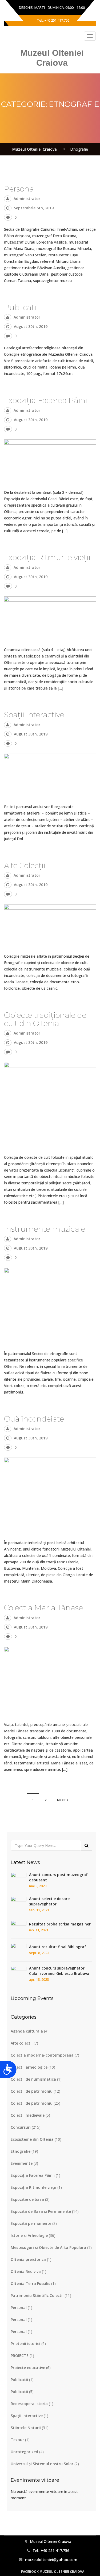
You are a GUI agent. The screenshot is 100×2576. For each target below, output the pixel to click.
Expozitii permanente (31, 2223)
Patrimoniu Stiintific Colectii (37, 2295)
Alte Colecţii (25, 866)
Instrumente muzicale (45, 1229)
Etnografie (21, 2151)
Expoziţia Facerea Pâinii (47, 400)
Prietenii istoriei (25, 2344)
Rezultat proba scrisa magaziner (60, 1924)
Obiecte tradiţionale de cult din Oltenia (45, 1019)
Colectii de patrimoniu (32, 2091)
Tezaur (17, 2440)
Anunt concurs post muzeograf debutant (58, 1877)
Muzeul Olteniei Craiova (52, 58)
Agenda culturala (27, 2031)
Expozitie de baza (27, 2199)
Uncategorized (24, 2452)
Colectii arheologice (29, 2067)
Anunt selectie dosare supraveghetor (49, 1901)
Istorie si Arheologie (29, 2235)
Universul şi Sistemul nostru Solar (42, 2464)
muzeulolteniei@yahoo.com (51, 2560)
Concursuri (21, 2127)
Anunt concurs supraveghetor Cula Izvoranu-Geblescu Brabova (59, 1971)
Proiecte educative (28, 2368)
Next (62, 1800)
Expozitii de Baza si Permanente (41, 2211)
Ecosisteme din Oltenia (32, 2139)
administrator (27, 199)
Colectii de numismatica (33, 2079)
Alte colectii (22, 2043)
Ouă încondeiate (34, 1419)
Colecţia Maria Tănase (43, 1608)
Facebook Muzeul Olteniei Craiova (53, 2572)
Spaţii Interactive (34, 715)
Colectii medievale (28, 2115)
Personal (20, 189)
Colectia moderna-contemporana (42, 2055)
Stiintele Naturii (26, 2428)
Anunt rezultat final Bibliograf (58, 1947)
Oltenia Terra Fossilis (30, 2283)
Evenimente (22, 2163)
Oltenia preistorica (28, 2259)
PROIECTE (20, 2356)
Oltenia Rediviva (26, 2271)
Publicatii (21, 307)
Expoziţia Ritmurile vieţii (47, 557)
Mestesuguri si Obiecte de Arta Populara (48, 2247)
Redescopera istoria (29, 2404)
